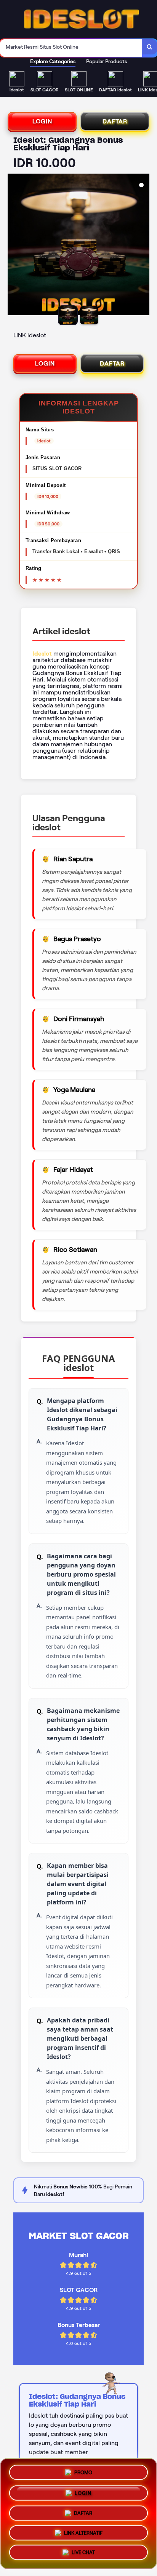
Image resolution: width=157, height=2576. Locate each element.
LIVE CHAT (83, 2554)
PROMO (83, 2470)
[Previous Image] (14, 246)
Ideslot (42, 654)
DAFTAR (115, 121)
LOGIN (42, 121)
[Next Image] (143, 246)
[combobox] (71, 48)
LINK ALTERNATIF (83, 2534)
